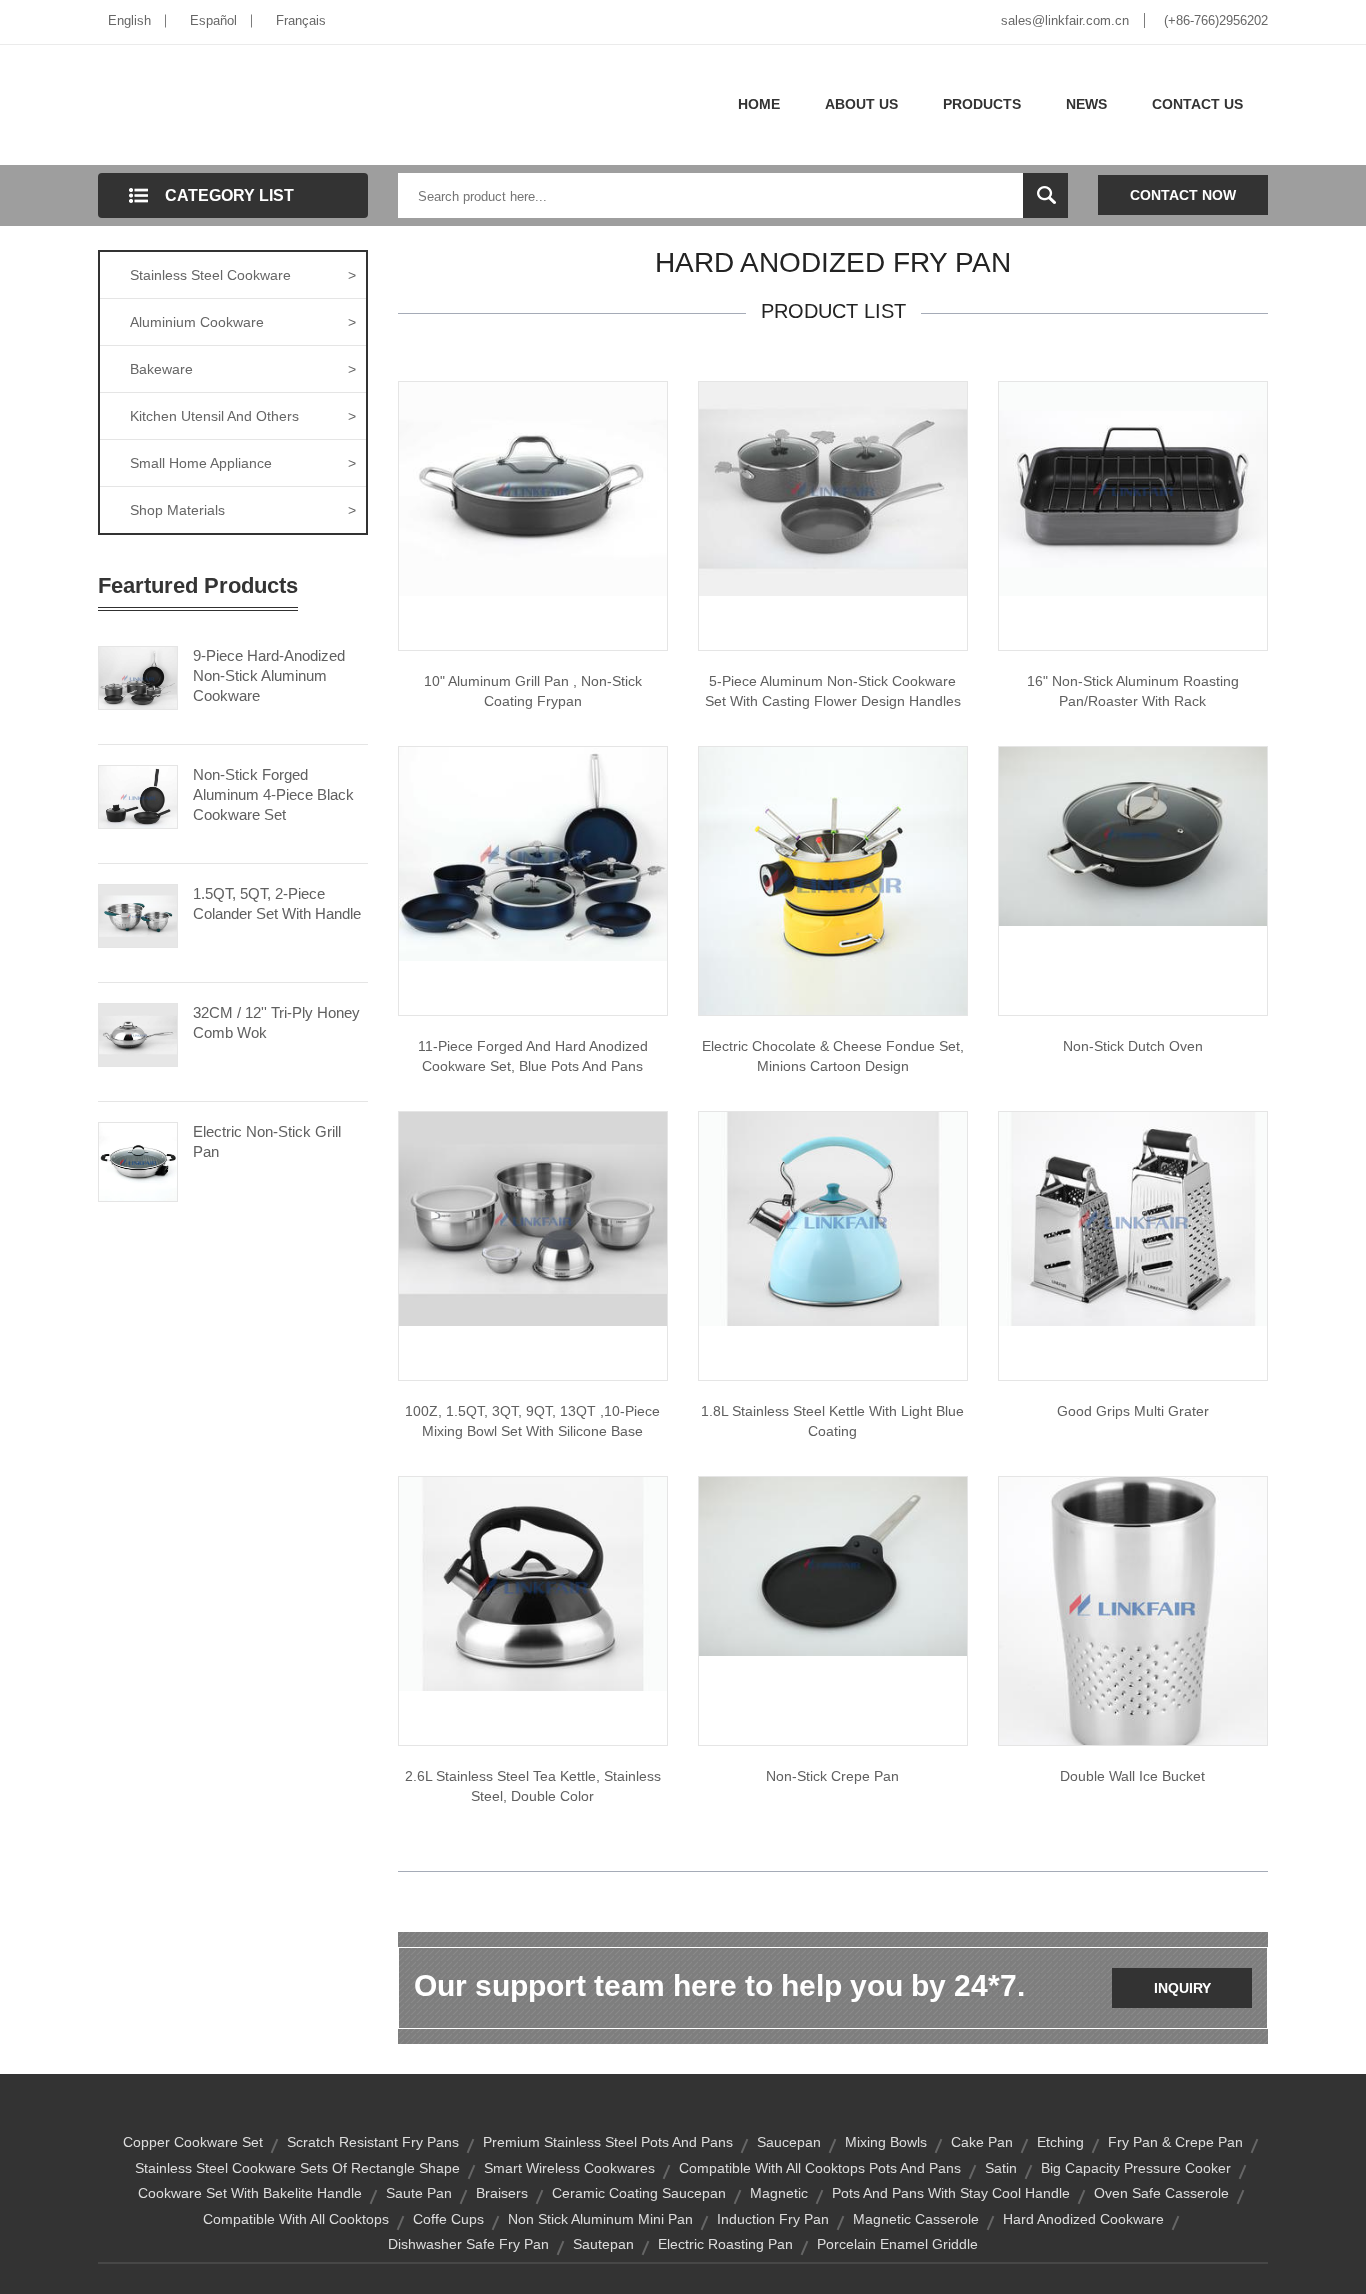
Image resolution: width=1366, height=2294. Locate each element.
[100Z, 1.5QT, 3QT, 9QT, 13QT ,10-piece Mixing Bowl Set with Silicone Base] (533, 1218)
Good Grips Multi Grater (1133, 1411)
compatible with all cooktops (296, 2219)
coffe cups (448, 2219)
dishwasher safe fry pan (468, 2244)
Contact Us (1197, 104)
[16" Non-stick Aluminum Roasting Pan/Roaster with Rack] (1133, 488)
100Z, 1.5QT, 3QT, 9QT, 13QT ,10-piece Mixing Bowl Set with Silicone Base (532, 1421)
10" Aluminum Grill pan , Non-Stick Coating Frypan (533, 691)
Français (301, 20)
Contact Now (1183, 195)
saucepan (789, 2142)
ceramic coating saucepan (639, 2193)
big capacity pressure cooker (1136, 2168)
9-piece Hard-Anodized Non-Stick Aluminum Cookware (269, 675)
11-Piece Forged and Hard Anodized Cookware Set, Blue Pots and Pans (533, 1056)
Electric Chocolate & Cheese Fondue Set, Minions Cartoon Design (833, 1056)
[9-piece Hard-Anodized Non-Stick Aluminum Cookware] (138, 676)
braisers (502, 2193)
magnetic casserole (916, 2219)
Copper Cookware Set (193, 2142)
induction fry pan (773, 2219)
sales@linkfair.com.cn (1065, 20)
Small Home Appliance (243, 463)
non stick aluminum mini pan (600, 2219)
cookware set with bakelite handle (250, 2193)
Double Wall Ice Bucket (1132, 1776)
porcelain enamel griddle (897, 2244)
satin (1001, 2168)
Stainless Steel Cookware (243, 275)
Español (213, 20)
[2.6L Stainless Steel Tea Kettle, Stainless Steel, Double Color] (533, 1583)
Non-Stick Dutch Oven (1133, 1046)
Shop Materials (243, 510)
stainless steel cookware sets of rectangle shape (297, 2168)
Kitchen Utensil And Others (243, 416)
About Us (861, 104)
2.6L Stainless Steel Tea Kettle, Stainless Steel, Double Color (533, 1786)
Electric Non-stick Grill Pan (267, 1141)
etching (1060, 2142)
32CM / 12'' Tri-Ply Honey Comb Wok (276, 1022)
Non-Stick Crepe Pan (832, 1776)
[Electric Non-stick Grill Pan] (138, 1160)
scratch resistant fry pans (373, 2142)
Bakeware (243, 369)
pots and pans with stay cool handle (951, 2193)
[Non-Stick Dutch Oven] (1133, 835)
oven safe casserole (1161, 2193)
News (1086, 104)
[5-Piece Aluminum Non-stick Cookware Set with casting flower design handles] (833, 488)
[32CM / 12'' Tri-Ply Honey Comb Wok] (138, 1033)
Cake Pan (982, 2142)
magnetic (779, 2193)
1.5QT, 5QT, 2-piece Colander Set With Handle (277, 903)
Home (759, 104)
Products (982, 104)
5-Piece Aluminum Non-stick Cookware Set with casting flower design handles (833, 691)
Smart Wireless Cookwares (569, 2168)
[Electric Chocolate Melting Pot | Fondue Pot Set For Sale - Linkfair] (833, 880)
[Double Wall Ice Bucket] (1133, 1610)
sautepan (603, 2244)
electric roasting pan (725, 2244)
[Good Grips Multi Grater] (1133, 1218)
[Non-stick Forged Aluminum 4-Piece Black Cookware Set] (138, 795)
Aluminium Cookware (243, 322)
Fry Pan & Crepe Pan (1175, 2142)
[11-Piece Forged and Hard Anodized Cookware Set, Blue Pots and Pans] (533, 853)
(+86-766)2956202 (1216, 20)
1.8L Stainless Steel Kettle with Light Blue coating (832, 1421)
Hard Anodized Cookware (1083, 2219)
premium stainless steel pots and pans (608, 2142)
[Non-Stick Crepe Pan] (833, 1565)
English (129, 20)
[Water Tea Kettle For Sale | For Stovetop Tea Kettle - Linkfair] (833, 1218)
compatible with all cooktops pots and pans (820, 2168)
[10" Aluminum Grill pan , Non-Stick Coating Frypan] (533, 488)
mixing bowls (886, 2142)
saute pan (419, 2193)
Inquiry (1182, 1988)
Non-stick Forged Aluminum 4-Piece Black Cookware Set (273, 794)
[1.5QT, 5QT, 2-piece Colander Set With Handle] (138, 914)
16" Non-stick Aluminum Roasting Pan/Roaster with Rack (1133, 691)
